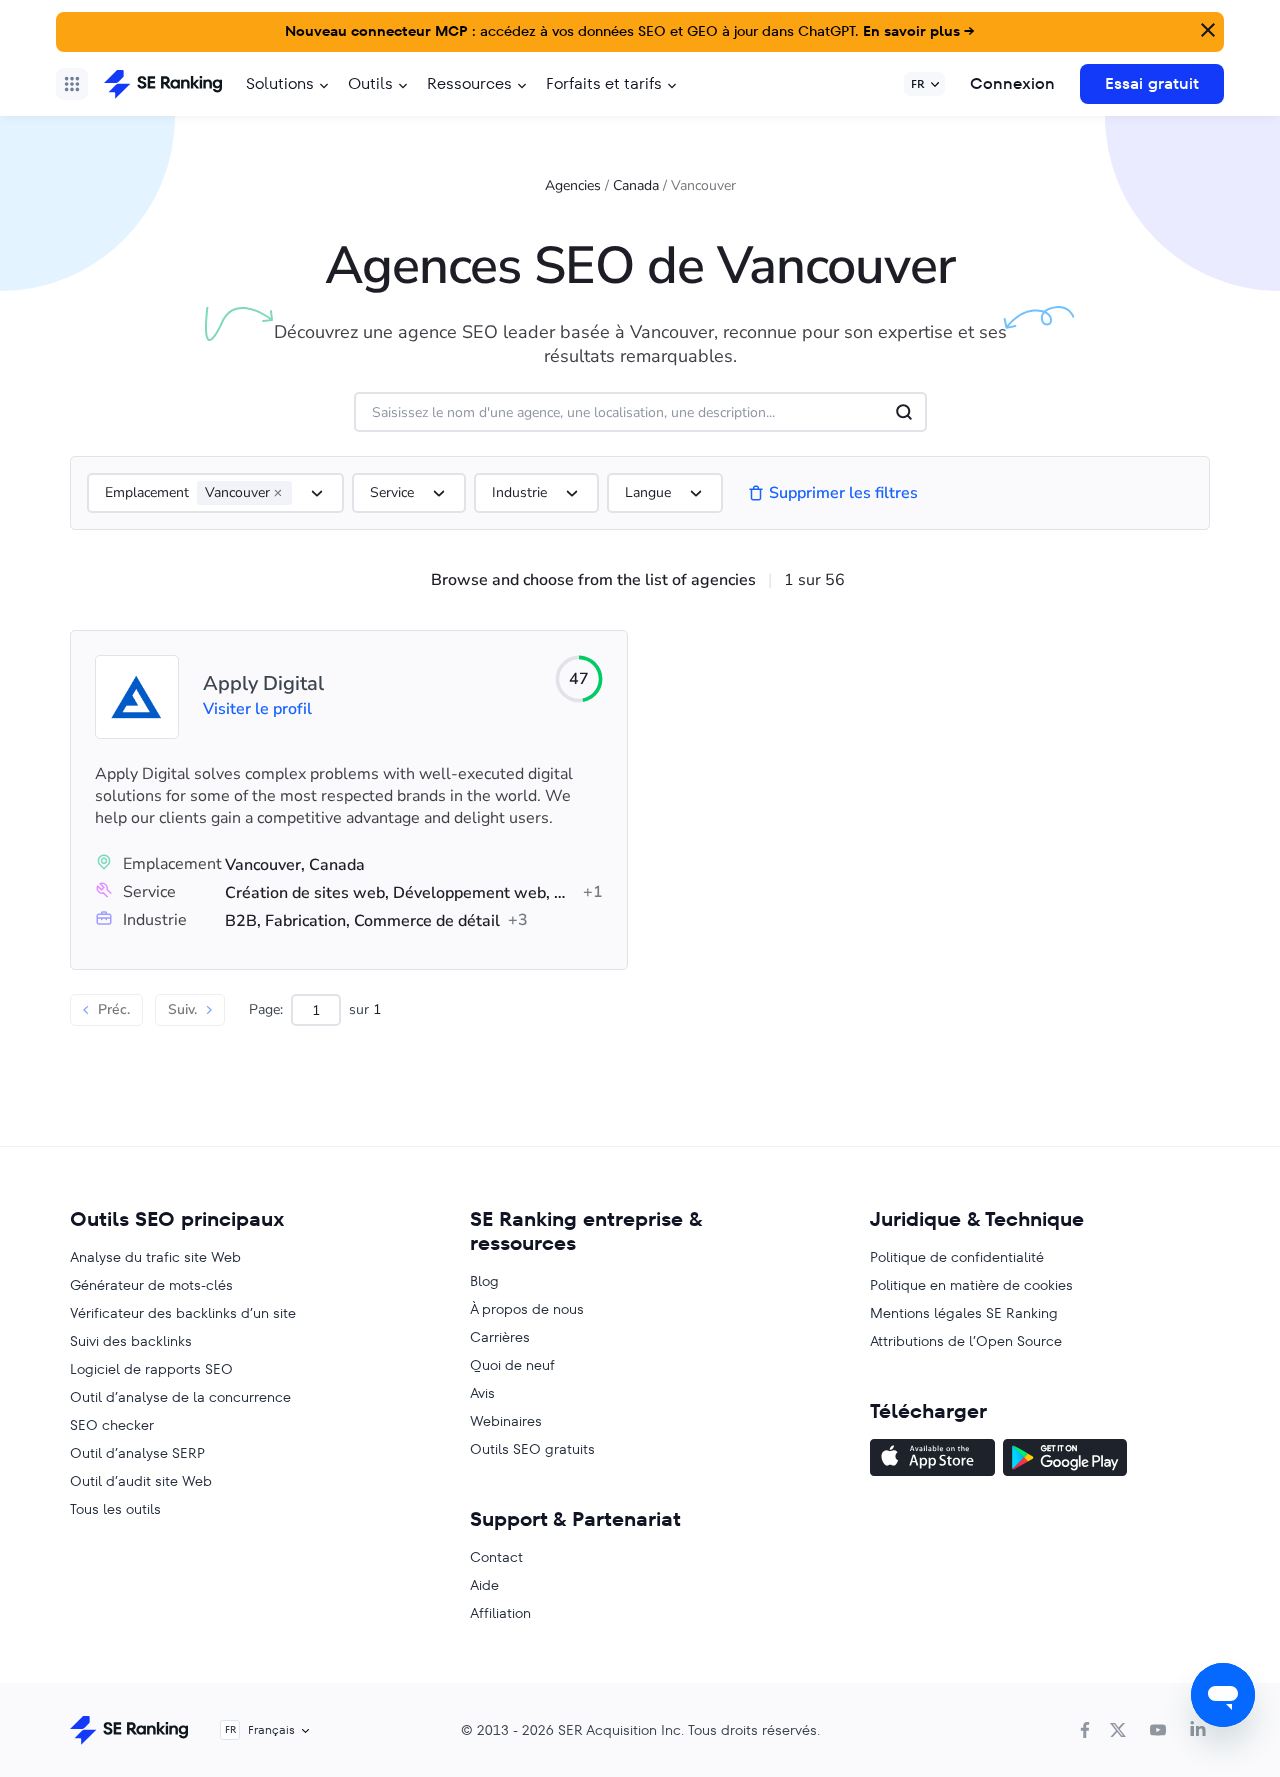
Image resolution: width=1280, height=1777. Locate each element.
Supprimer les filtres (843, 493)
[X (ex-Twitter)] (1118, 1730)
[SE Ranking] (163, 84)
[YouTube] (1158, 1730)
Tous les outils (115, 1509)
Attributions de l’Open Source (966, 1341)
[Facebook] (1085, 1730)
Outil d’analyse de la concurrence (180, 1397)
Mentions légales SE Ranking (964, 1313)
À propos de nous (527, 1309)
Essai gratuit (1152, 83)
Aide (484, 1585)
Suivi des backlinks (131, 1341)
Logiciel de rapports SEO (151, 1369)
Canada (636, 185)
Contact (496, 1557)
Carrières (500, 1337)
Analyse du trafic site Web (155, 1257)
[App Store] (932, 1460)
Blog (484, 1281)
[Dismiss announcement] (1206, 28)
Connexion (1012, 83)
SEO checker (112, 1425)
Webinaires (506, 1421)
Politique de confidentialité (957, 1257)
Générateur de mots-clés (151, 1285)
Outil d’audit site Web (141, 1481)
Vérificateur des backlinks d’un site (183, 1313)
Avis (482, 1393)
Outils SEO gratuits (532, 1449)
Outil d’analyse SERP (137, 1453)
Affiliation (500, 1613)
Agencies (573, 185)
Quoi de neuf (512, 1365)
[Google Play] (1065, 1460)
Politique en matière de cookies (971, 1285)
